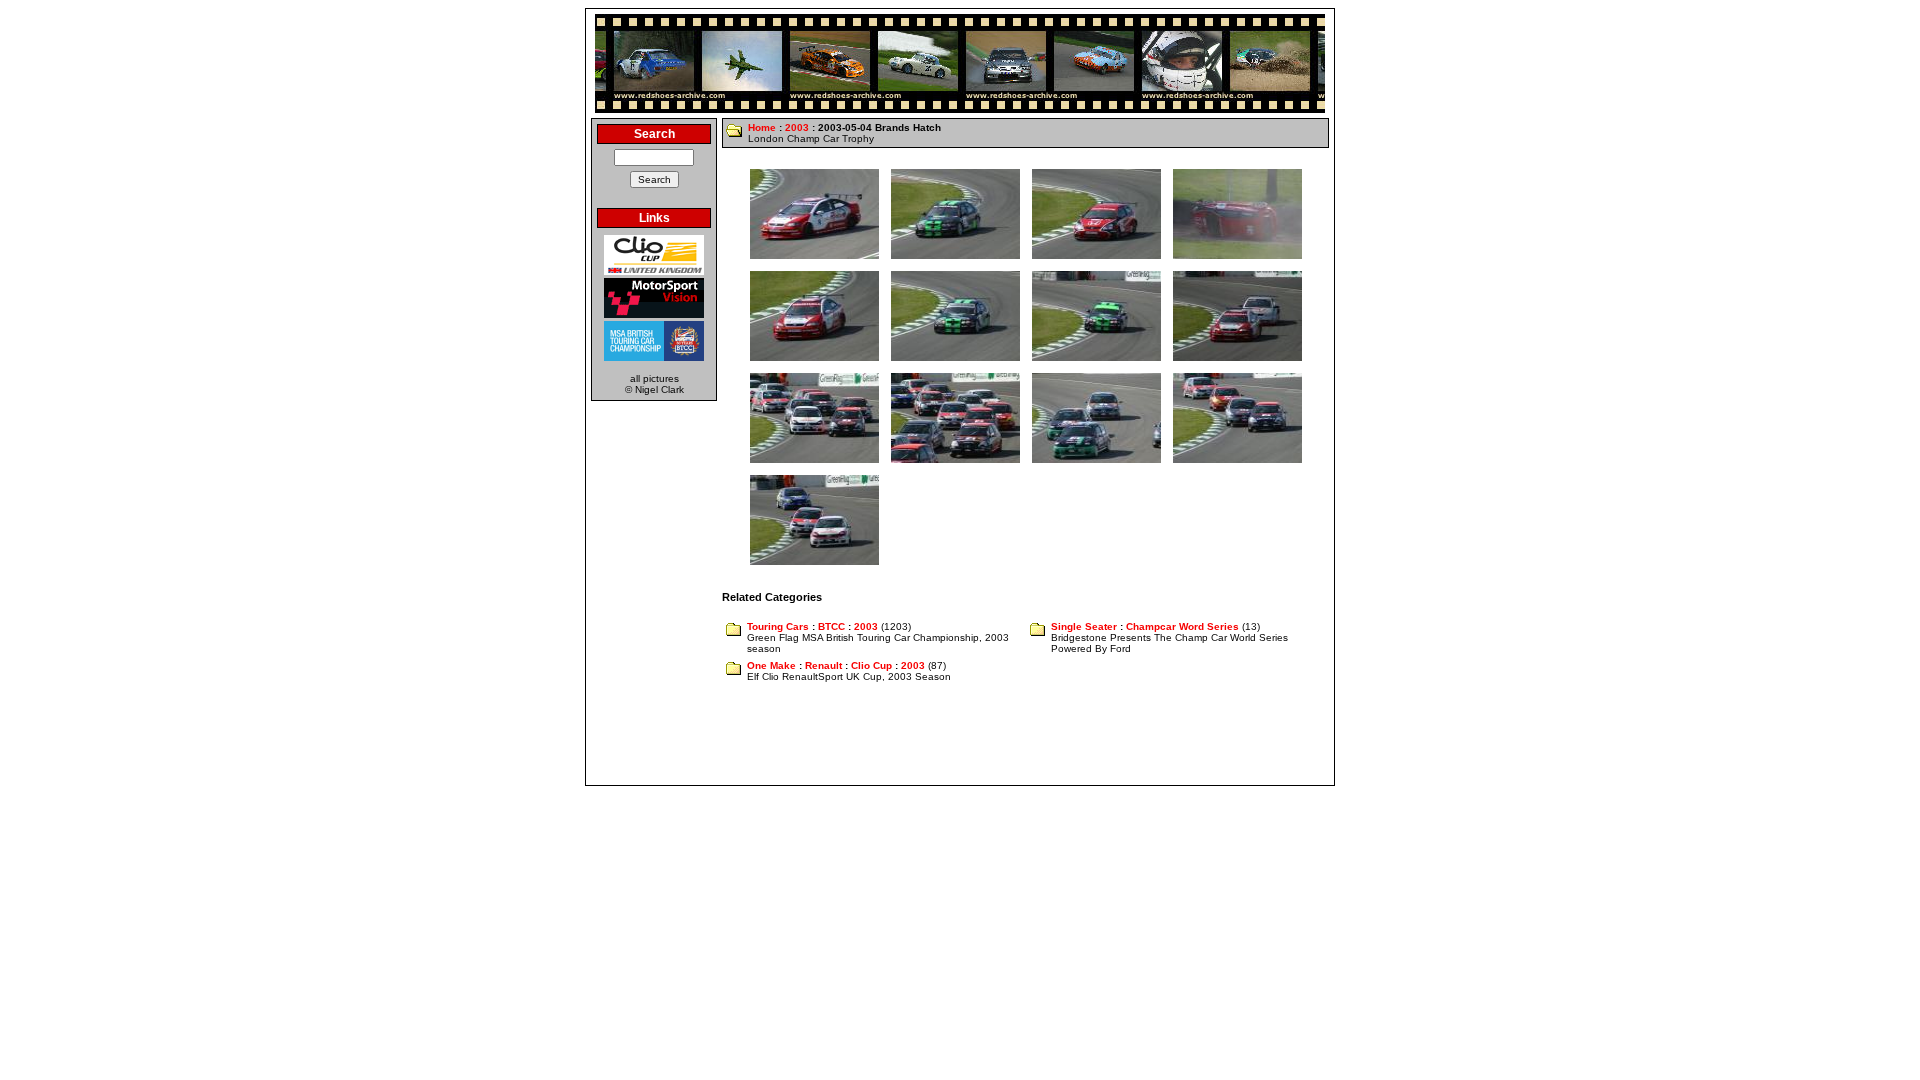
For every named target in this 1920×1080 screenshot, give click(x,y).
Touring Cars (778, 626)
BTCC (831, 626)
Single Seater (1084, 626)
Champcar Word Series (1182, 626)
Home (762, 127)
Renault (823, 665)
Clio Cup (871, 665)
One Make (771, 665)
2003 (797, 127)
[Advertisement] (960, 735)
